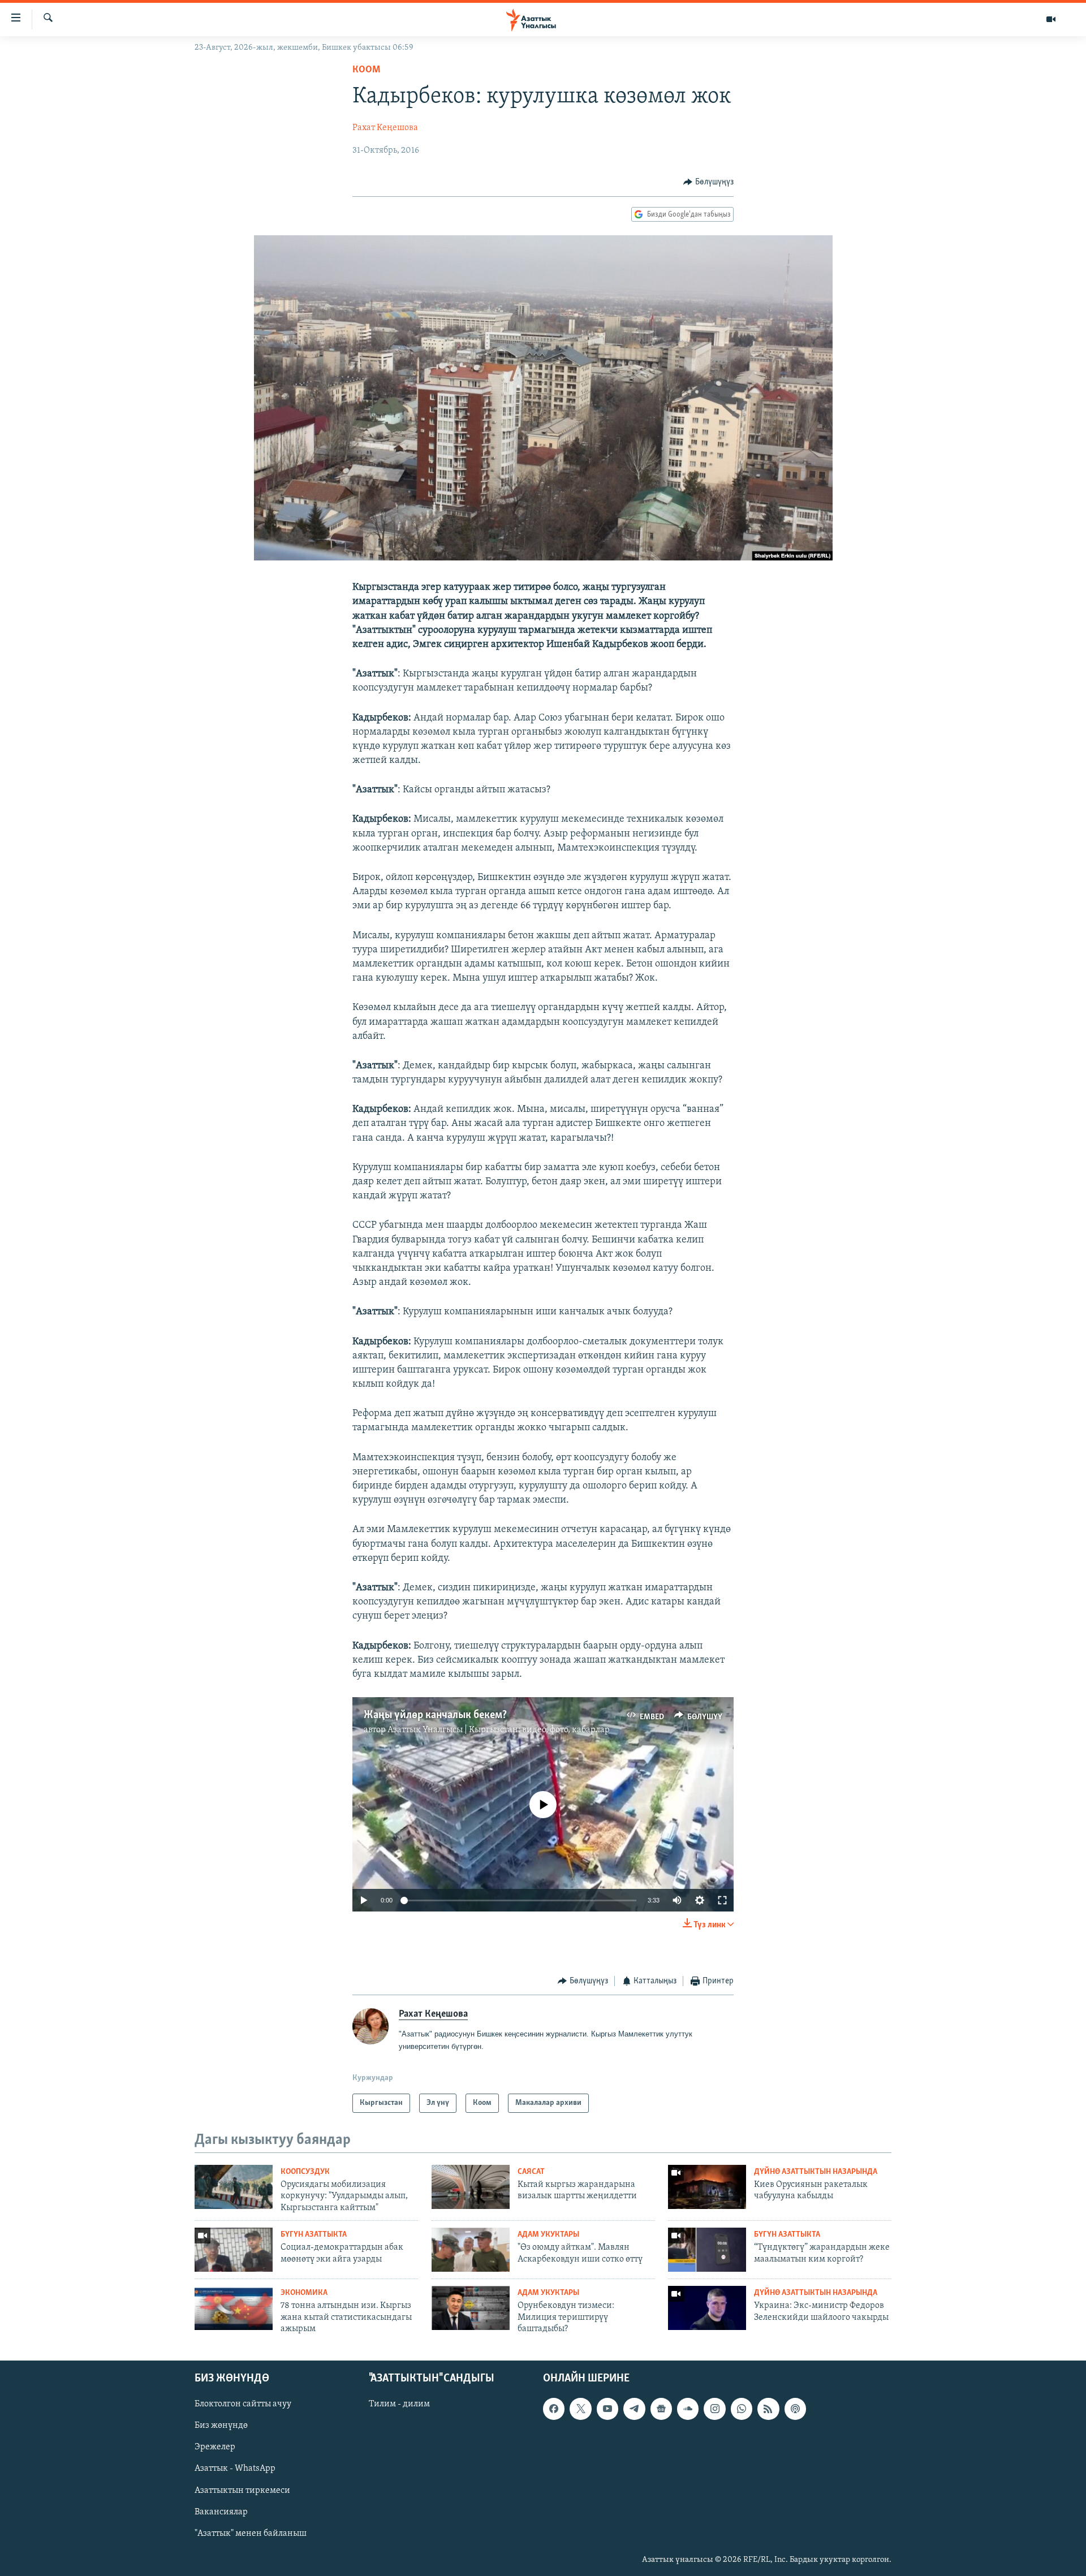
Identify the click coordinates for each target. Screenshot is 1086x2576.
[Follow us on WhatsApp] (742, 2409)
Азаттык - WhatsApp (235, 2469)
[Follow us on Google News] (661, 2409)
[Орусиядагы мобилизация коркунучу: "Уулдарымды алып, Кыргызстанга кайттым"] (234, 2187)
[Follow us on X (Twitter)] (580, 2409)
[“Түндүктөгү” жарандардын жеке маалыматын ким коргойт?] (707, 2250)
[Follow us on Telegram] (634, 2409)
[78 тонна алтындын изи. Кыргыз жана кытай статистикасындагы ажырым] (234, 2308)
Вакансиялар (221, 2512)
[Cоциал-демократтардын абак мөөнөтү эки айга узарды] (234, 2250)
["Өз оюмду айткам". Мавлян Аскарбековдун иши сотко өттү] (471, 2250)
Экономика (304, 2293)
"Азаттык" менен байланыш (251, 2534)
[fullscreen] (722, 1900)
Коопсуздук (305, 2172)
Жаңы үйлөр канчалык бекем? (435, 1715)
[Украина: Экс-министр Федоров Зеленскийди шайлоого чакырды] (707, 2308)
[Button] (708, 182)
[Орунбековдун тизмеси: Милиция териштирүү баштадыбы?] (471, 2308)
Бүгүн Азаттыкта (314, 2235)
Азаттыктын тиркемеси (242, 2491)
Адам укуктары (548, 2235)
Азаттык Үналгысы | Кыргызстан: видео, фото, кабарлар (499, 1730)
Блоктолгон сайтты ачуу (243, 2405)
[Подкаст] (795, 2409)
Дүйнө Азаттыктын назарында (816, 2172)
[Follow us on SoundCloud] (688, 2409)
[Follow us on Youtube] (607, 2409)
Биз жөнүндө (221, 2426)
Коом (366, 70)
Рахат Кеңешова (385, 128)
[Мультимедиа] (1051, 19)
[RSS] (768, 2409)
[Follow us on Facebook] (554, 2409)
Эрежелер (215, 2448)
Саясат (531, 2172)
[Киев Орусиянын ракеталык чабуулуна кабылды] (707, 2187)
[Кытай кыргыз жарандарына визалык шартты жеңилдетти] (471, 2187)
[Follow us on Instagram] (714, 2409)
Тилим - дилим (399, 2405)
